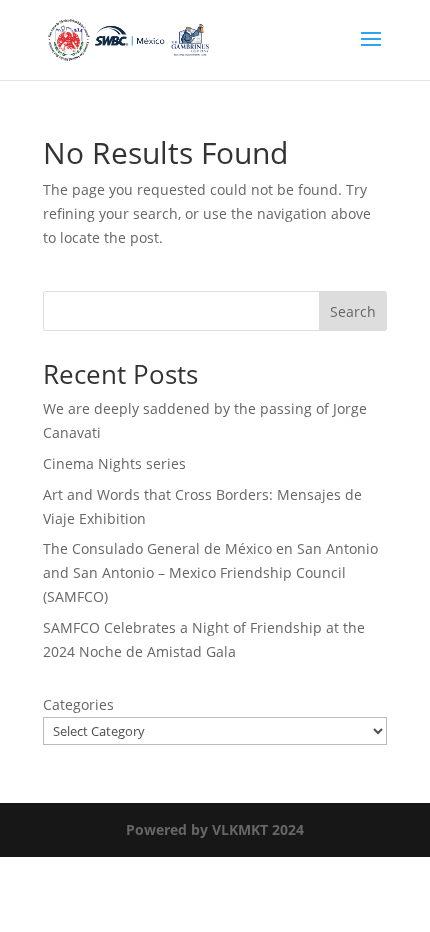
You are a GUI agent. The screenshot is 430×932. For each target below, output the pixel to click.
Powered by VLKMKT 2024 (215, 829)
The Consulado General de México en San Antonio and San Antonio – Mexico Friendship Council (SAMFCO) (210, 572)
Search (353, 311)
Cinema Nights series (114, 463)
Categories (78, 704)
